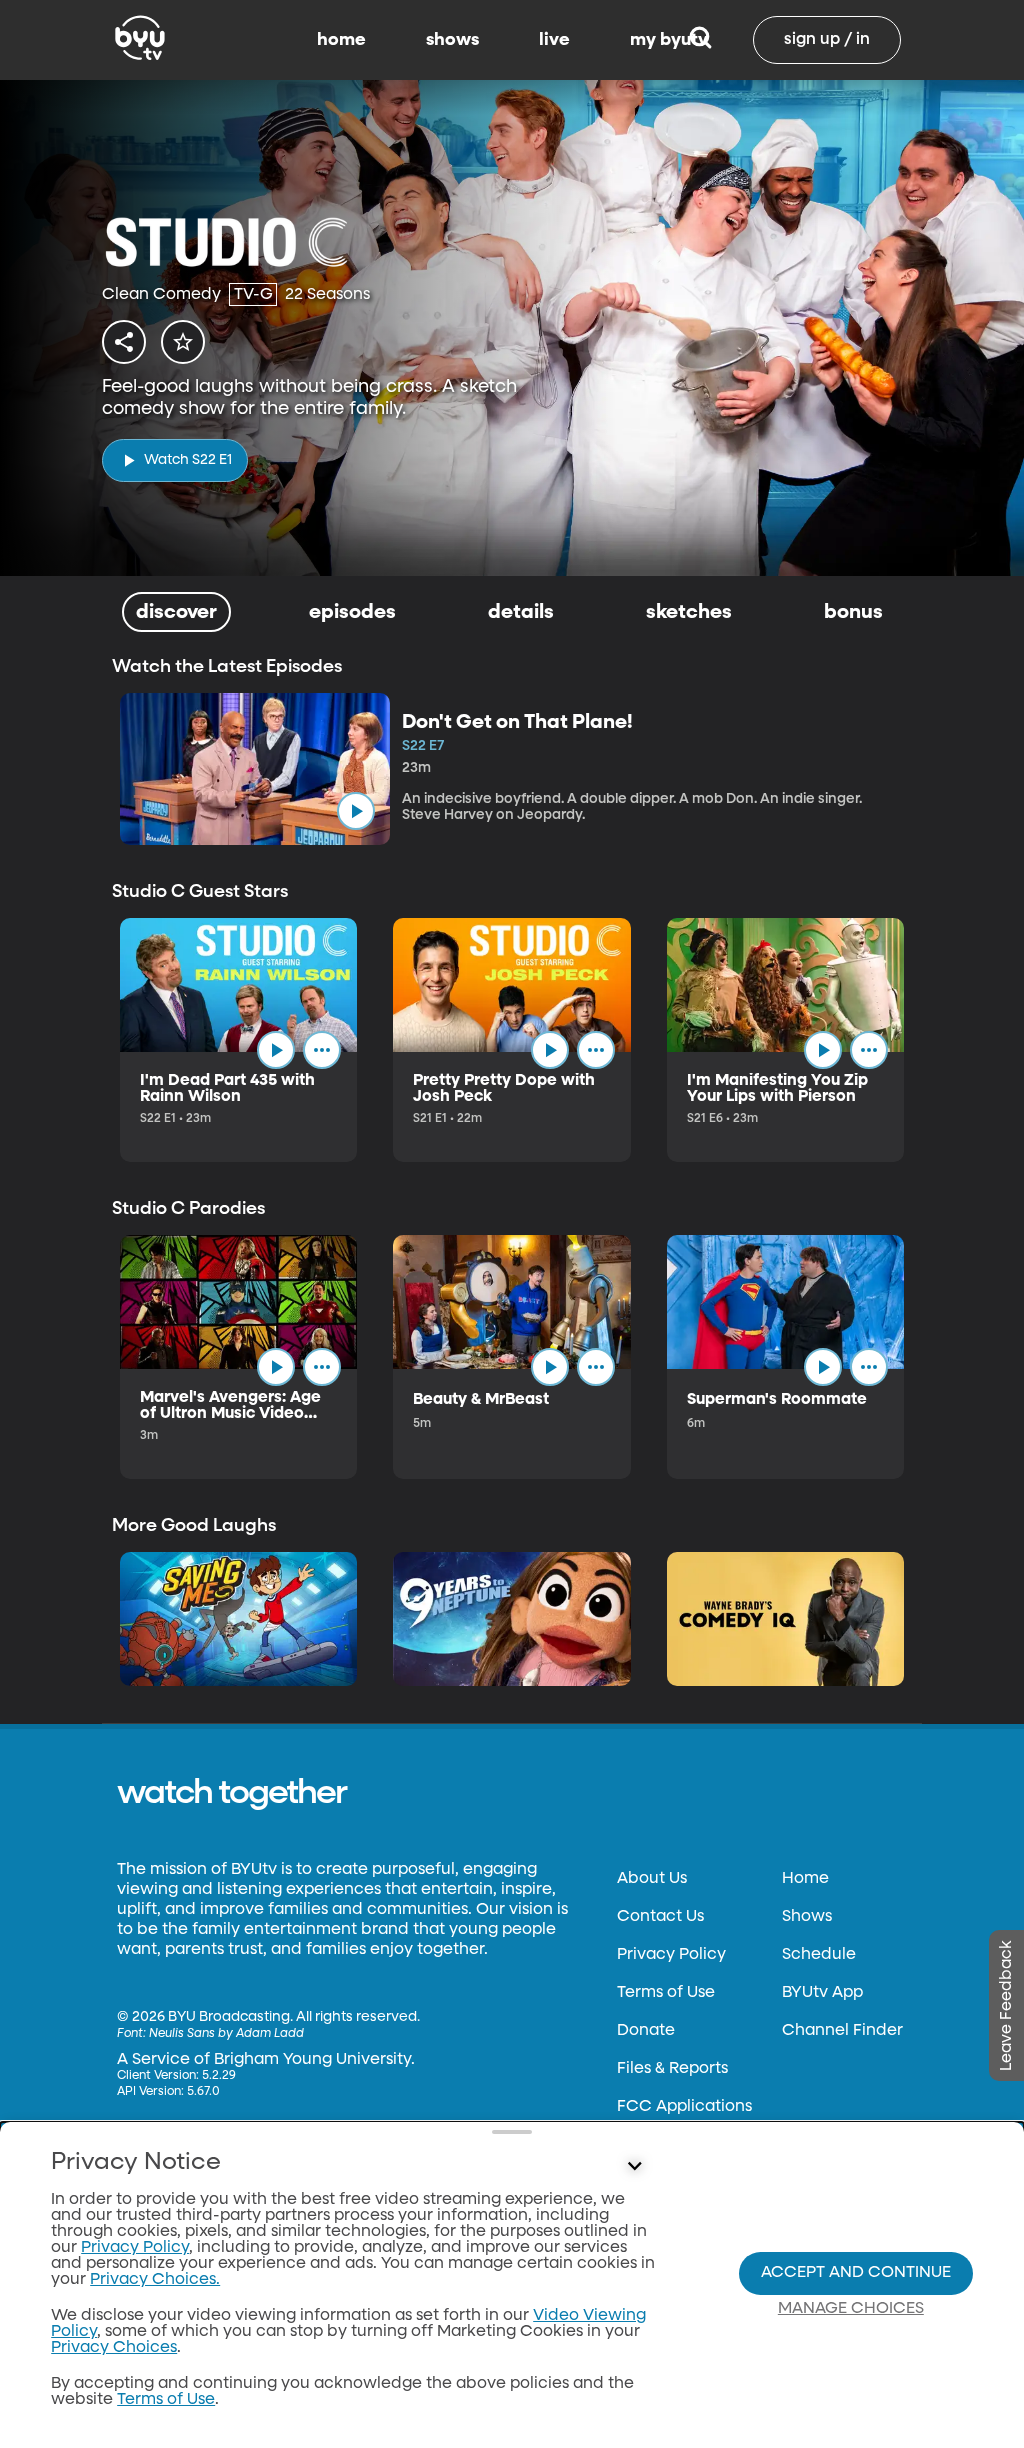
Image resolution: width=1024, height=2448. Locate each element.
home (341, 40)
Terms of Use (666, 1993)
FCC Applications (684, 2107)
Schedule (819, 1955)
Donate (646, 2031)
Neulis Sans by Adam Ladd (226, 2034)
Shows (807, 1917)
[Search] (700, 40)
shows (452, 40)
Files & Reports (672, 2069)
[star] (183, 342)
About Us (652, 1879)
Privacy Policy (671, 1955)
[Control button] (634, 2167)
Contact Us (660, 1917)
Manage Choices (851, 2309)
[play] (356, 811)
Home (805, 1879)
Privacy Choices (114, 2348)
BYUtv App (822, 1993)
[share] (124, 342)
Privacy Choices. (155, 2280)
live (554, 40)
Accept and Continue (856, 2273)
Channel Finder (842, 2031)
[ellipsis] (322, 1050)
